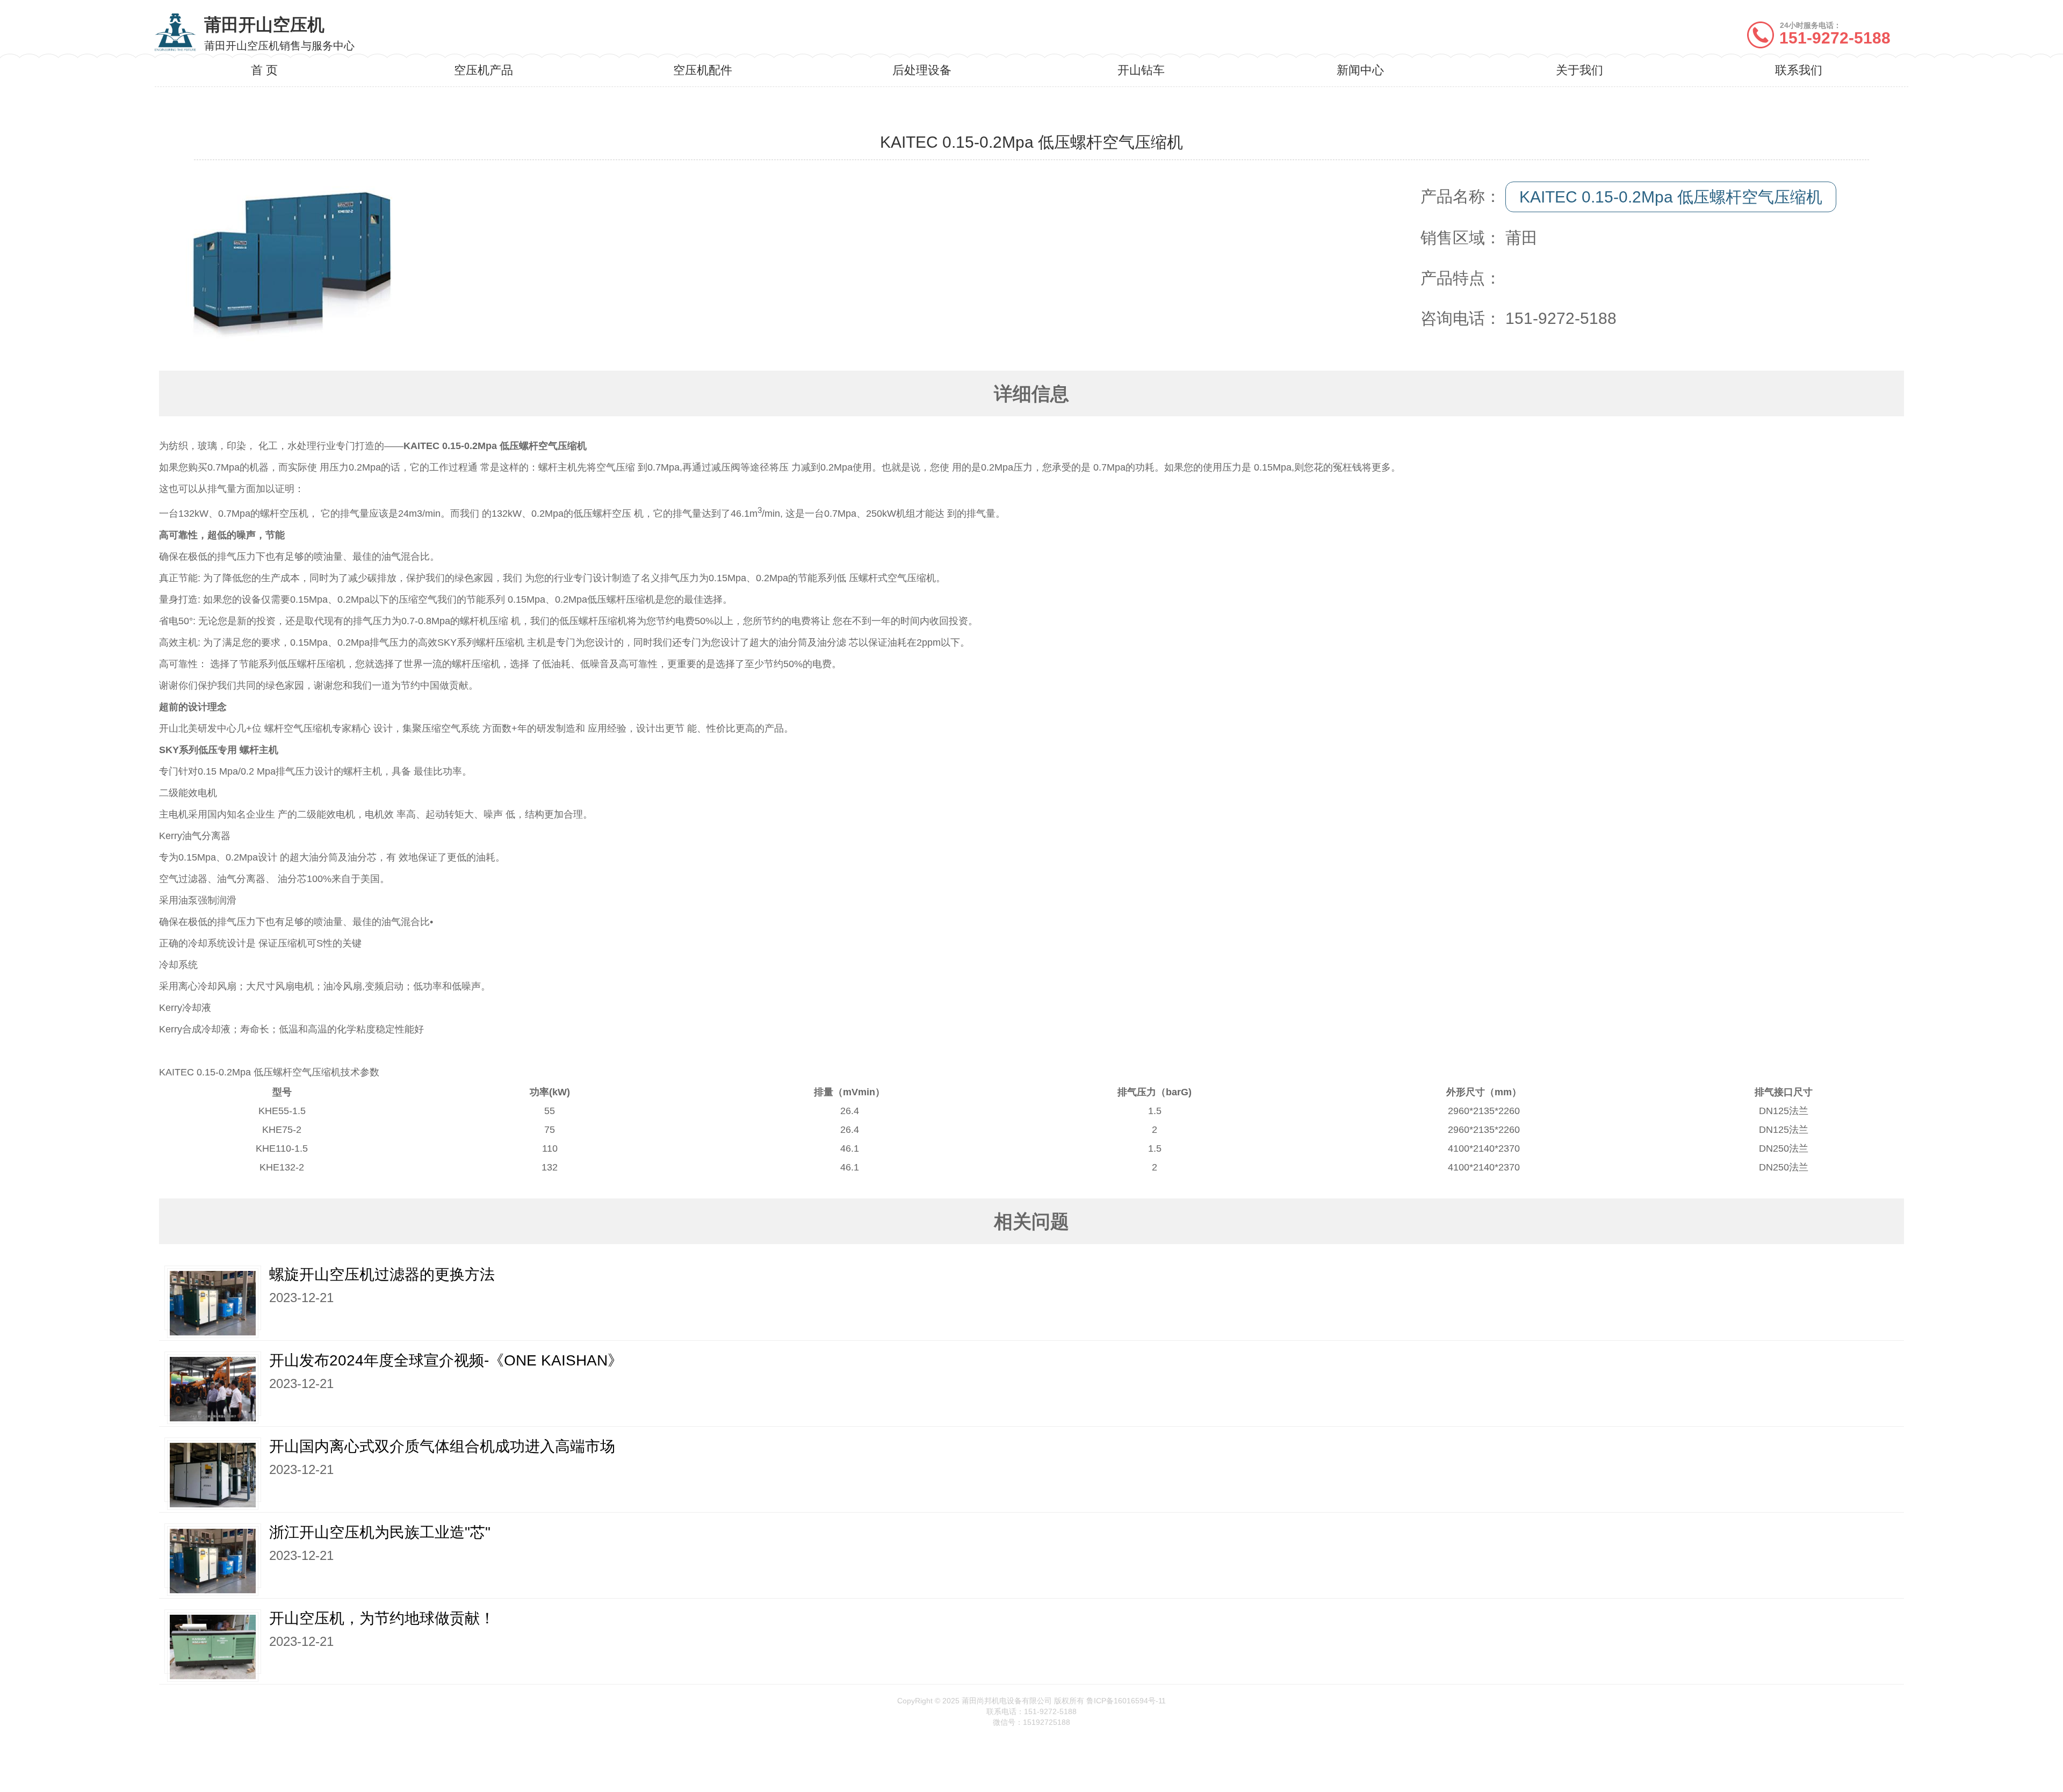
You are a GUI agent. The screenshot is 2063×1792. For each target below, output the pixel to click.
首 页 (264, 70)
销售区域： (1461, 238)
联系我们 (1799, 70)
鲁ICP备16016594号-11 (1126, 1701)
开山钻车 (1141, 70)
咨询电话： (1461, 318)
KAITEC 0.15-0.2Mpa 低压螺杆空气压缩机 (1671, 197)
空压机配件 (703, 70)
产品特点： (1461, 278)
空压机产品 (484, 70)
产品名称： (1461, 196)
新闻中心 (1360, 70)
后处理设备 (922, 70)
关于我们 (1579, 70)
